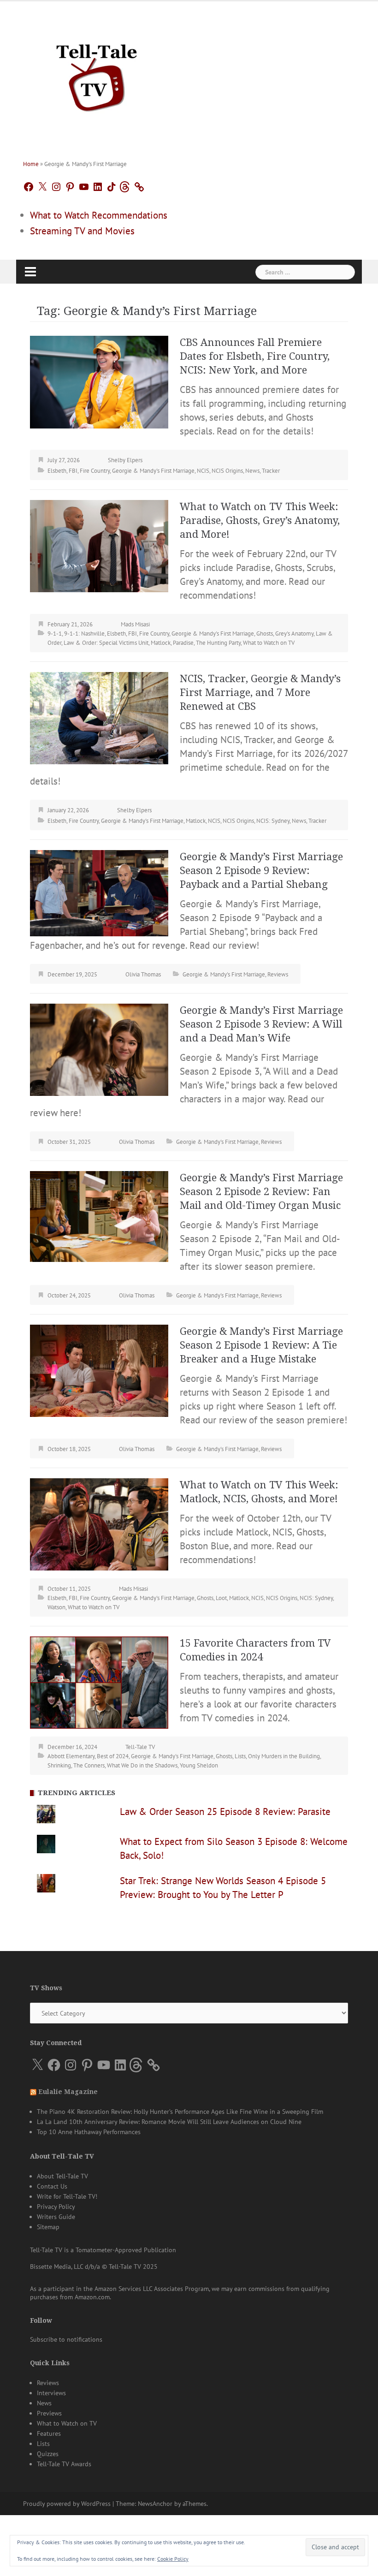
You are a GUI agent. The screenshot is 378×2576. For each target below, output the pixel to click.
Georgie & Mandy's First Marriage (153, 471)
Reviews (278, 974)
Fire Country (95, 471)
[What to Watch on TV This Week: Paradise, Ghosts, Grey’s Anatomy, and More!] (99, 545)
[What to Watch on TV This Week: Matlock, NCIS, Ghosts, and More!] (99, 1523)
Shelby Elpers (125, 460)
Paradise (183, 643)
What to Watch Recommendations (99, 215)
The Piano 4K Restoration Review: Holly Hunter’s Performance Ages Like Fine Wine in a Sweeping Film (180, 2112)
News (252, 471)
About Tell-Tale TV (62, 2176)
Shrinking (59, 1765)
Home (31, 164)
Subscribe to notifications (66, 2339)
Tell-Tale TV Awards (64, 2464)
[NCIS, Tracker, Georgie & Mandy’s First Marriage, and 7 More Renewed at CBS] (99, 717)
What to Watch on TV (269, 643)
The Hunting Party (218, 643)
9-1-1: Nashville (84, 634)
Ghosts (265, 634)
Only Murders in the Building (284, 1756)
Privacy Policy (56, 2207)
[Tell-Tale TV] (97, 74)
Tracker (271, 471)
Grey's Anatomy (294, 634)
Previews (49, 2413)
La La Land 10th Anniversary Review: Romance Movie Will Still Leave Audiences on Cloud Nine (169, 2122)
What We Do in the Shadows (142, 1765)
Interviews (51, 2393)
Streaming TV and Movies (82, 231)
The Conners (89, 1765)
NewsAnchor (155, 2504)
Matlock (161, 643)
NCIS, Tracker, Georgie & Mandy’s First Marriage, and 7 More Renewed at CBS (260, 693)
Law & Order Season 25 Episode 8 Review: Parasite (225, 1812)
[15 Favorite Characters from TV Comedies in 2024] (99, 1681)
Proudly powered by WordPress (67, 2504)
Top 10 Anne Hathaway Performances (89, 2132)
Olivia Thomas (143, 974)
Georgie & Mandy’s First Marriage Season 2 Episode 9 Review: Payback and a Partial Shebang (261, 871)
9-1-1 (55, 634)
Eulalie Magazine (68, 2092)
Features (49, 2433)
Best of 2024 (113, 1756)
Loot (221, 1598)
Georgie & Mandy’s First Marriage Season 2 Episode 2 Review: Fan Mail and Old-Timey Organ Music (261, 1192)
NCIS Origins (227, 471)
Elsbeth (57, 471)
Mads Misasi (135, 624)
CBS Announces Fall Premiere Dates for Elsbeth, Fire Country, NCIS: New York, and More (255, 356)
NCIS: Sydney (273, 821)
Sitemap (48, 2227)
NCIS (203, 471)
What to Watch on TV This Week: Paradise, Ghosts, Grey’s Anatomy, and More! (260, 521)
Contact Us (52, 2186)
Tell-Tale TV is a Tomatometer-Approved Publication (103, 2250)
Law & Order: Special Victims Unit (106, 643)
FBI (73, 471)
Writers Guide (56, 2217)
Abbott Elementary (71, 1756)
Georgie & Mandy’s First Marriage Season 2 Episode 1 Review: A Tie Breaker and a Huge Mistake (261, 1345)
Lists (240, 1756)
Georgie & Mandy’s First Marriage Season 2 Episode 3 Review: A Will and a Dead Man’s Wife (261, 1024)
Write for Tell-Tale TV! (67, 2196)
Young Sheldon (199, 1765)
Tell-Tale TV (140, 1747)
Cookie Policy (173, 2559)
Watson (56, 1607)
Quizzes (48, 2454)
